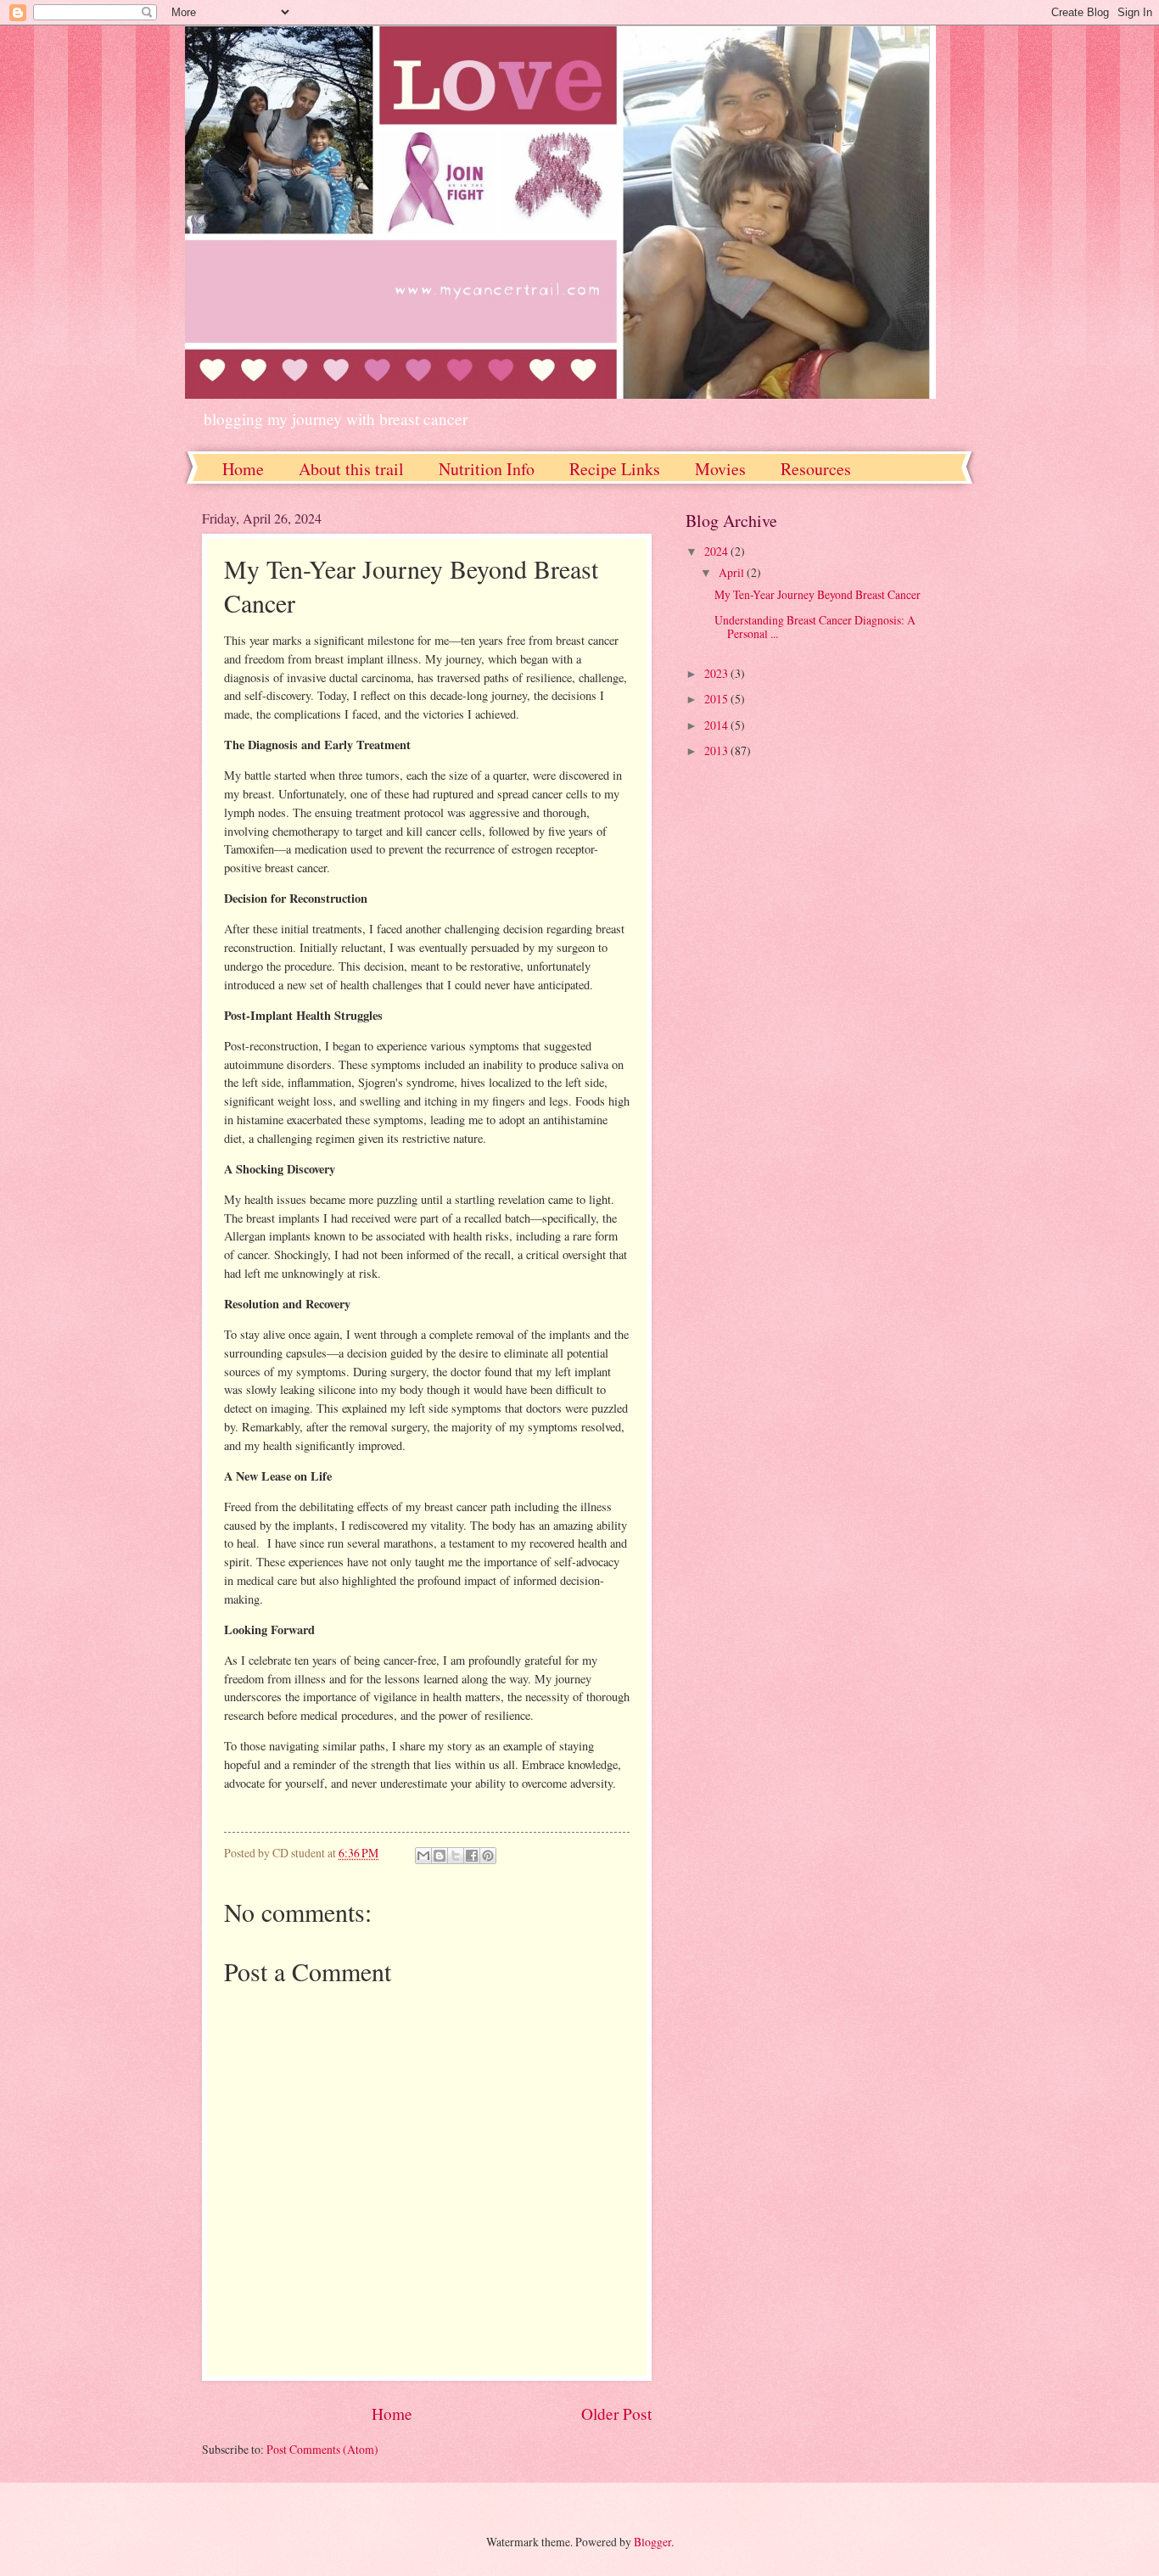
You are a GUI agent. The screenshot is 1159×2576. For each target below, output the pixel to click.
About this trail (351, 469)
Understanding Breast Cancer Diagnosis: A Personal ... (815, 627)
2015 (717, 699)
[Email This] (423, 1856)
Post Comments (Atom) (322, 2449)
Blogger (652, 2542)
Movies (720, 469)
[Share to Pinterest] (488, 1856)
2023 (717, 673)
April (733, 572)
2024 (717, 551)
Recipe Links (615, 469)
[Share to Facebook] (472, 1856)
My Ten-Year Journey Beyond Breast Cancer (817, 594)
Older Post (616, 2414)
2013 (717, 750)
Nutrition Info (487, 469)
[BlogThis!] (440, 1856)
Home (243, 469)
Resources (816, 469)
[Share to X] (456, 1856)
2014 (717, 725)
